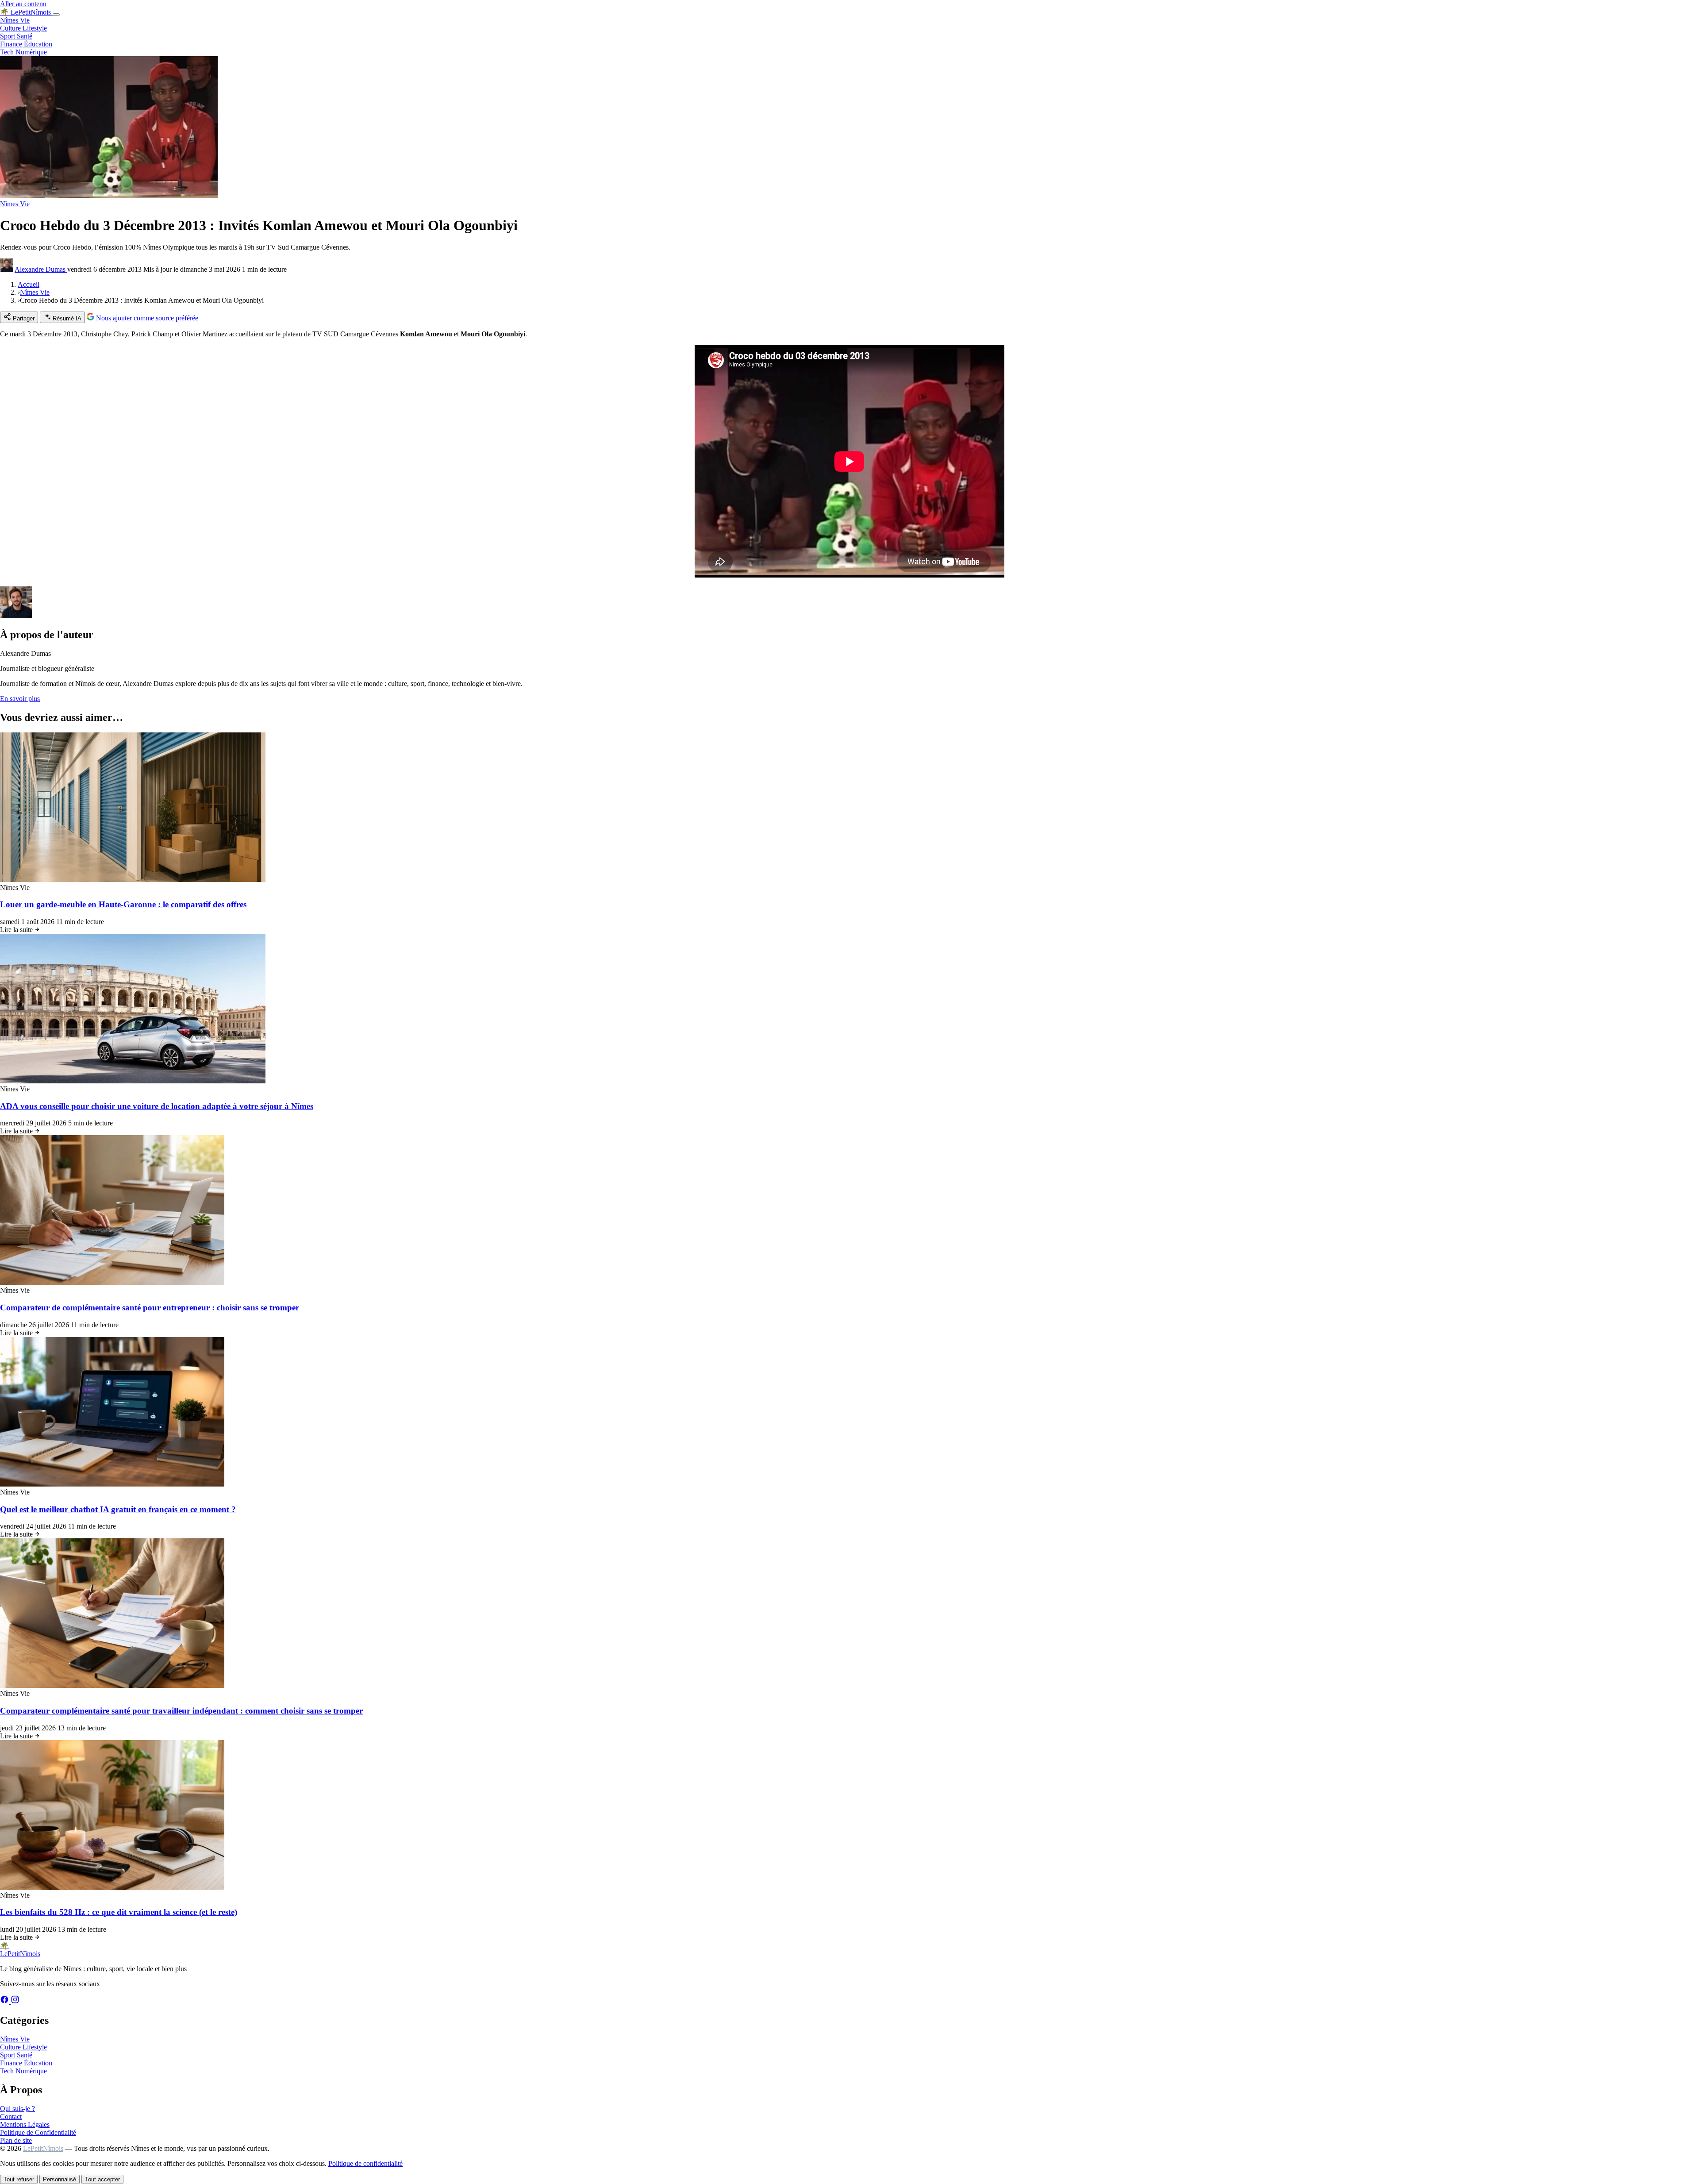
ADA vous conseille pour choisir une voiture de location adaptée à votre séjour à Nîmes (157, 1106)
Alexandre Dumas (41, 269)
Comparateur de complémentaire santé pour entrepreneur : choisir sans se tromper (150, 1308)
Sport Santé (16, 36)
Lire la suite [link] (17, 930)
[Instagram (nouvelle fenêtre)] (15, 2001)
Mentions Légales (25, 2124)
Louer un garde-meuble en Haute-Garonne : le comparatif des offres (123, 904)
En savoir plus (20, 699)
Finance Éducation (26, 44)
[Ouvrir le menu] (56, 15)
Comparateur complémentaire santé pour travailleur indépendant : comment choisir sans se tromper (181, 1711)
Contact (11, 2117)
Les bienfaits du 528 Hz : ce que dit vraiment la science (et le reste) (119, 1912)
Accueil (29, 284)
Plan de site (16, 2140)
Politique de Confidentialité (38, 2132)
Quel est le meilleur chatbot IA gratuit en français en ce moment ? (118, 1509)
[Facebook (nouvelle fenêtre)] (5, 2001)
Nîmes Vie (15, 20)
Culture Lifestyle (23, 28)
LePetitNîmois (43, 2148)
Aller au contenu (23, 4)
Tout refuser (19, 2179)
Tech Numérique (23, 52)
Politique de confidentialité (365, 2163)
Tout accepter (102, 2179)
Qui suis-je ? (17, 2109)
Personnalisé (60, 2179)
